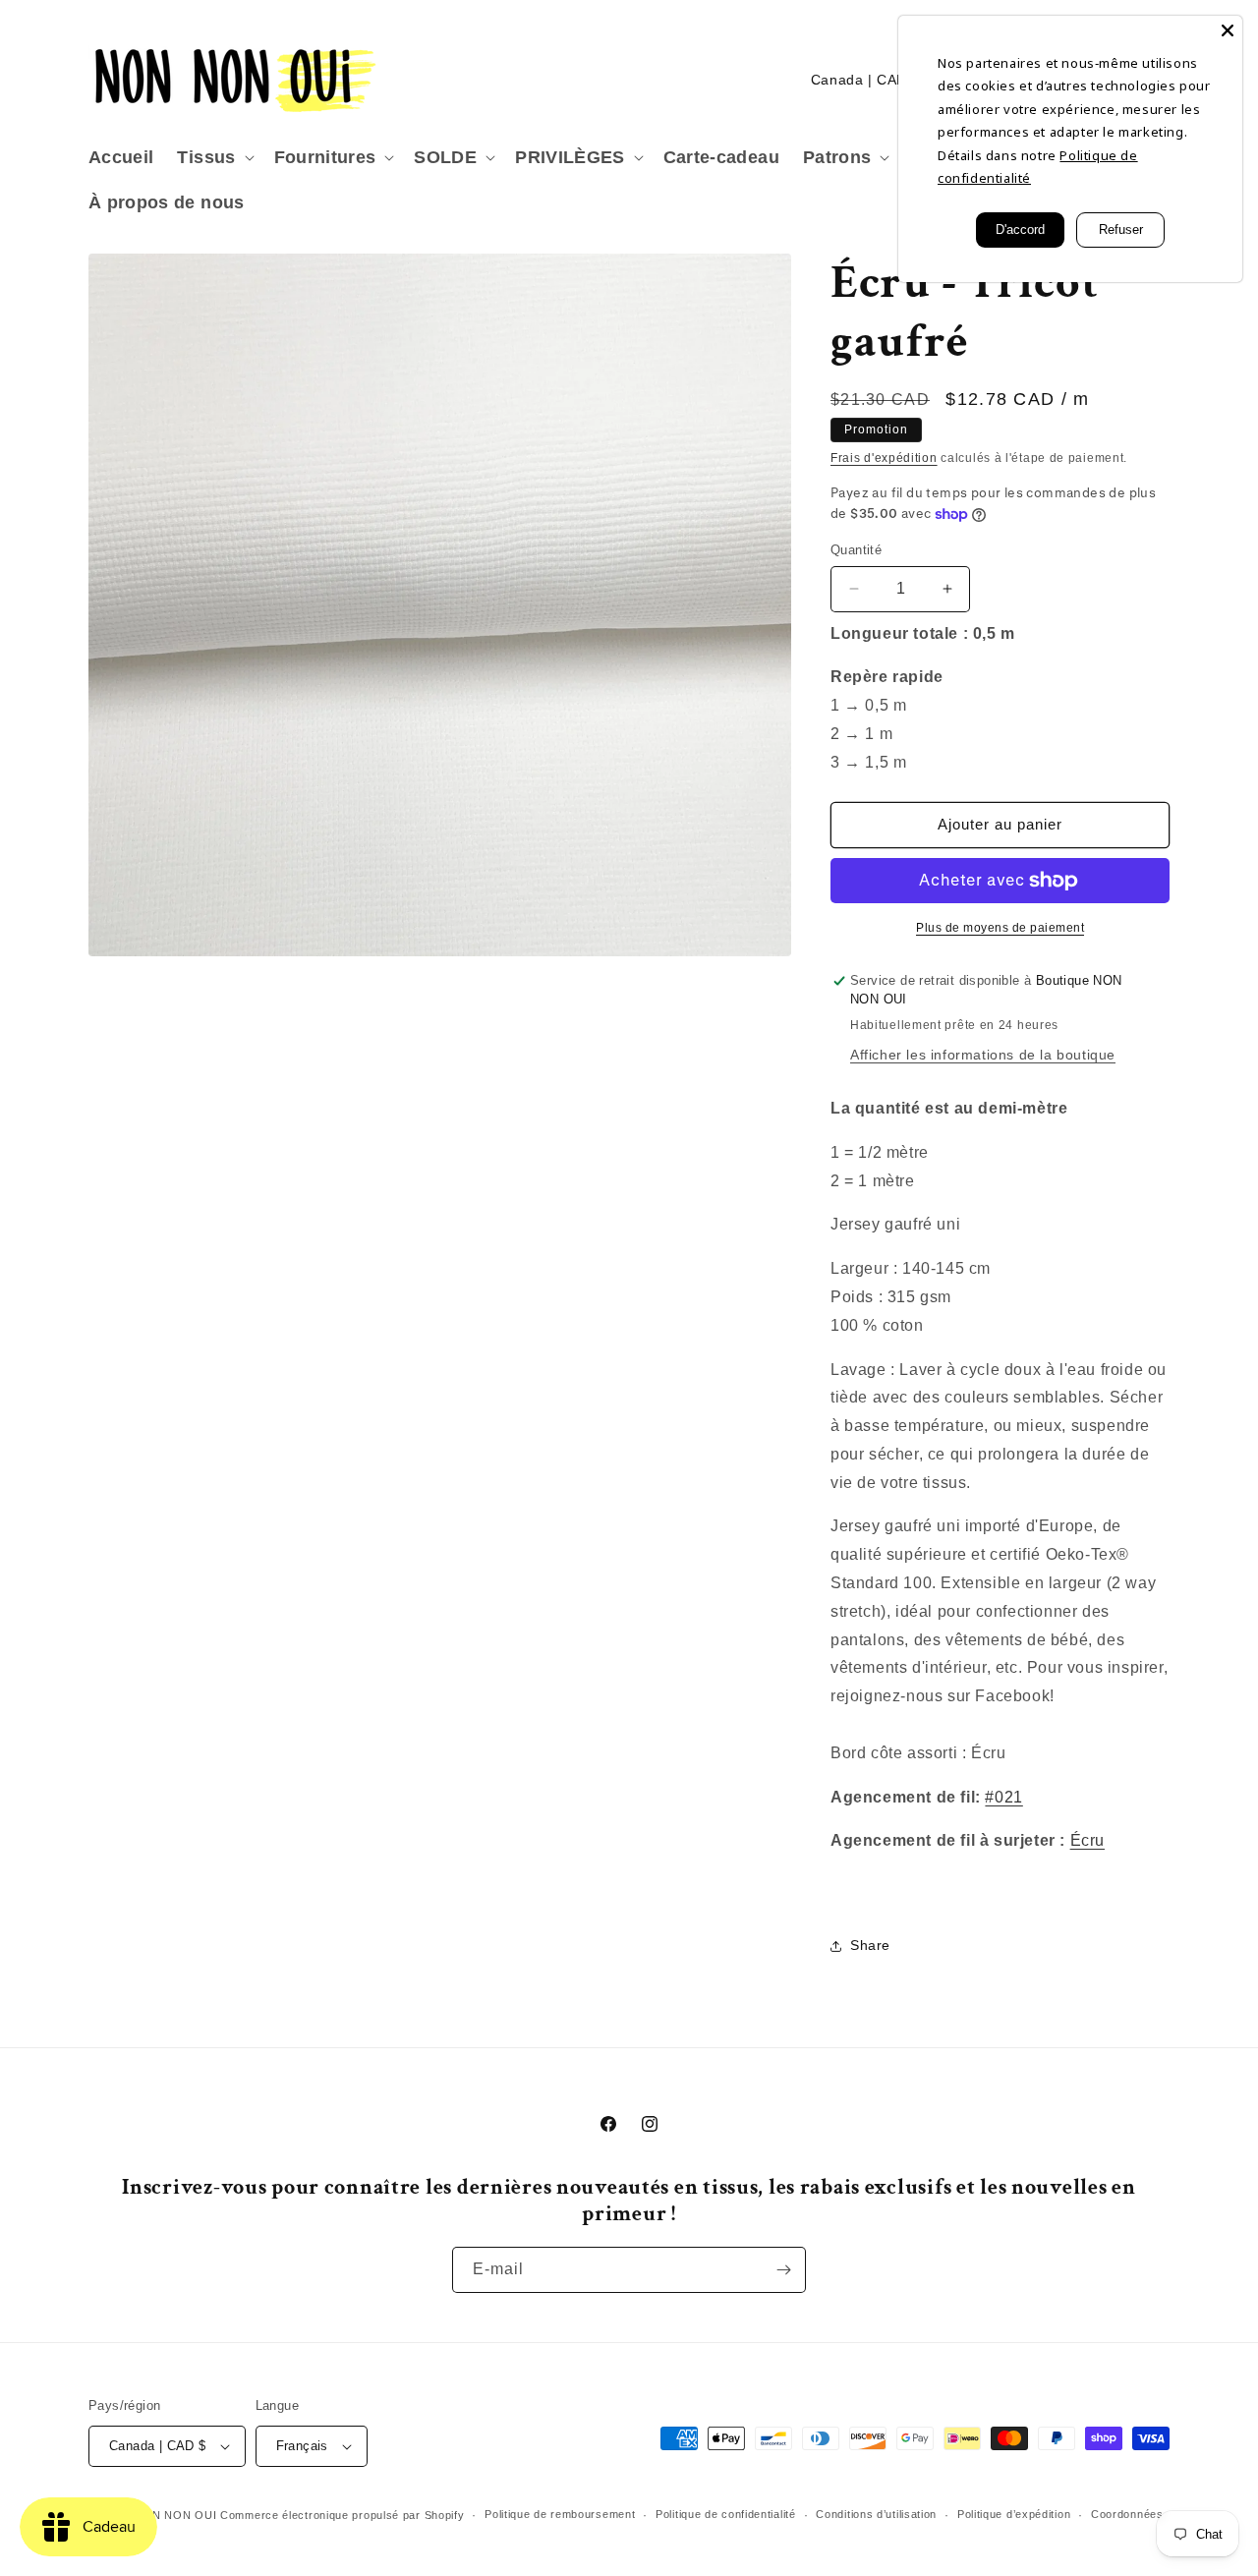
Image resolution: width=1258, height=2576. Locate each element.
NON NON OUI (176, 2515)
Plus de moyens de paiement (1000, 928)
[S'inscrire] (783, 2270)
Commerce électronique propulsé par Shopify (342, 2515)
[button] (213, 158)
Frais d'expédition (884, 458)
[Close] (1228, 30)
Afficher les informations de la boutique (983, 1055)
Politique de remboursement (560, 2514)
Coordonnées (1127, 2514)
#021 (1003, 1797)
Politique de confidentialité (726, 2514)
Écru (1087, 1840)
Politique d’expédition (1014, 2514)
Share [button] (870, 1945)
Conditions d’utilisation (876, 2514)
